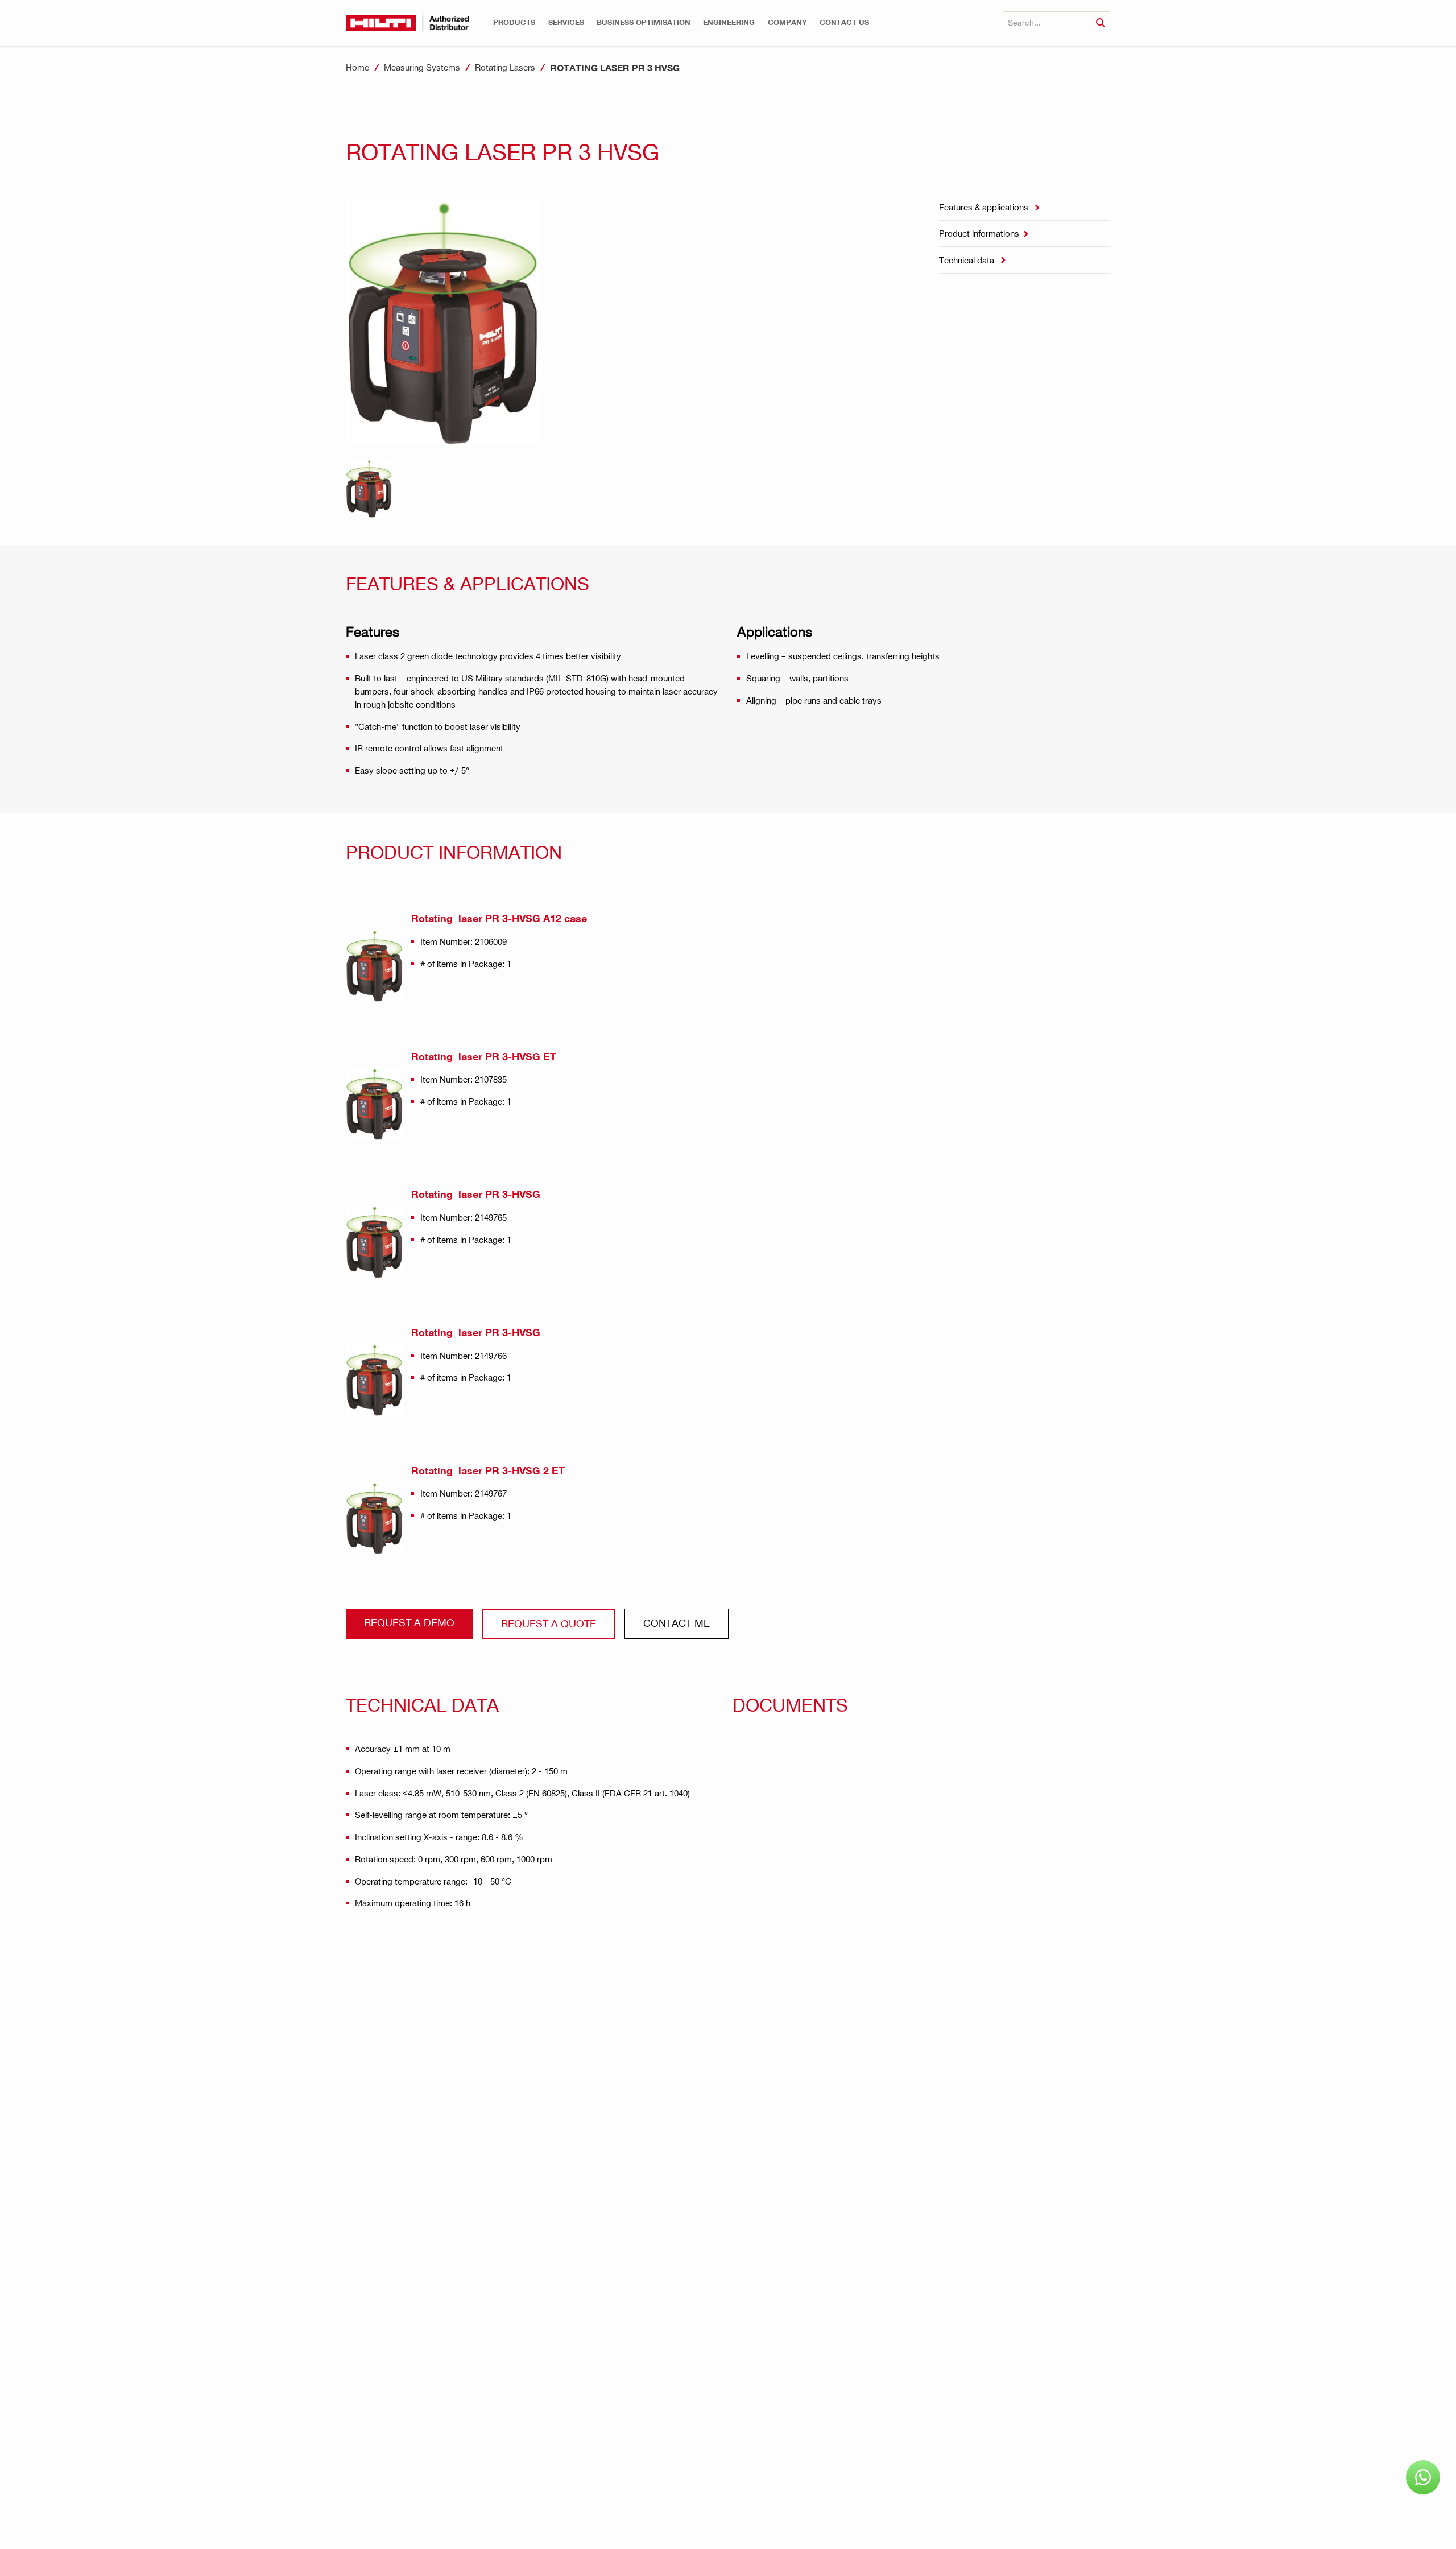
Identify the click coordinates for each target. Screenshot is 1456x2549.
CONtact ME (677, 1623)
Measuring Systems (422, 67)
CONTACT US (844, 22)
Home (357, 67)
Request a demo (409, 1622)
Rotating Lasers (505, 67)
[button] (514, 22)
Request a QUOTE (549, 1623)
